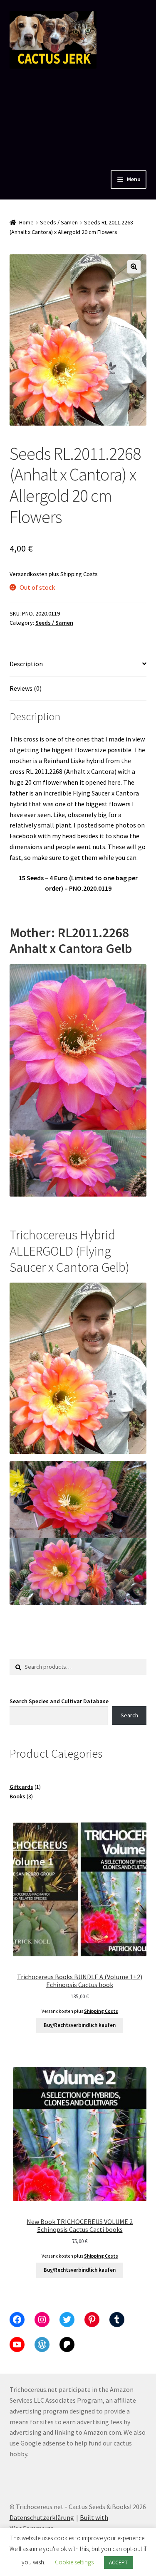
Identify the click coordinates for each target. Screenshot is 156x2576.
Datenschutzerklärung (42, 2517)
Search (129, 1715)
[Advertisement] (78, 117)
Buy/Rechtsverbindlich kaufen (80, 2025)
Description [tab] (26, 664)
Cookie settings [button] (74, 2562)
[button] (134, 267)
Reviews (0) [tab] (26, 688)
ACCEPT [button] (118, 2562)
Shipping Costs (79, 574)
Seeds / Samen (59, 222)
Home (26, 222)
